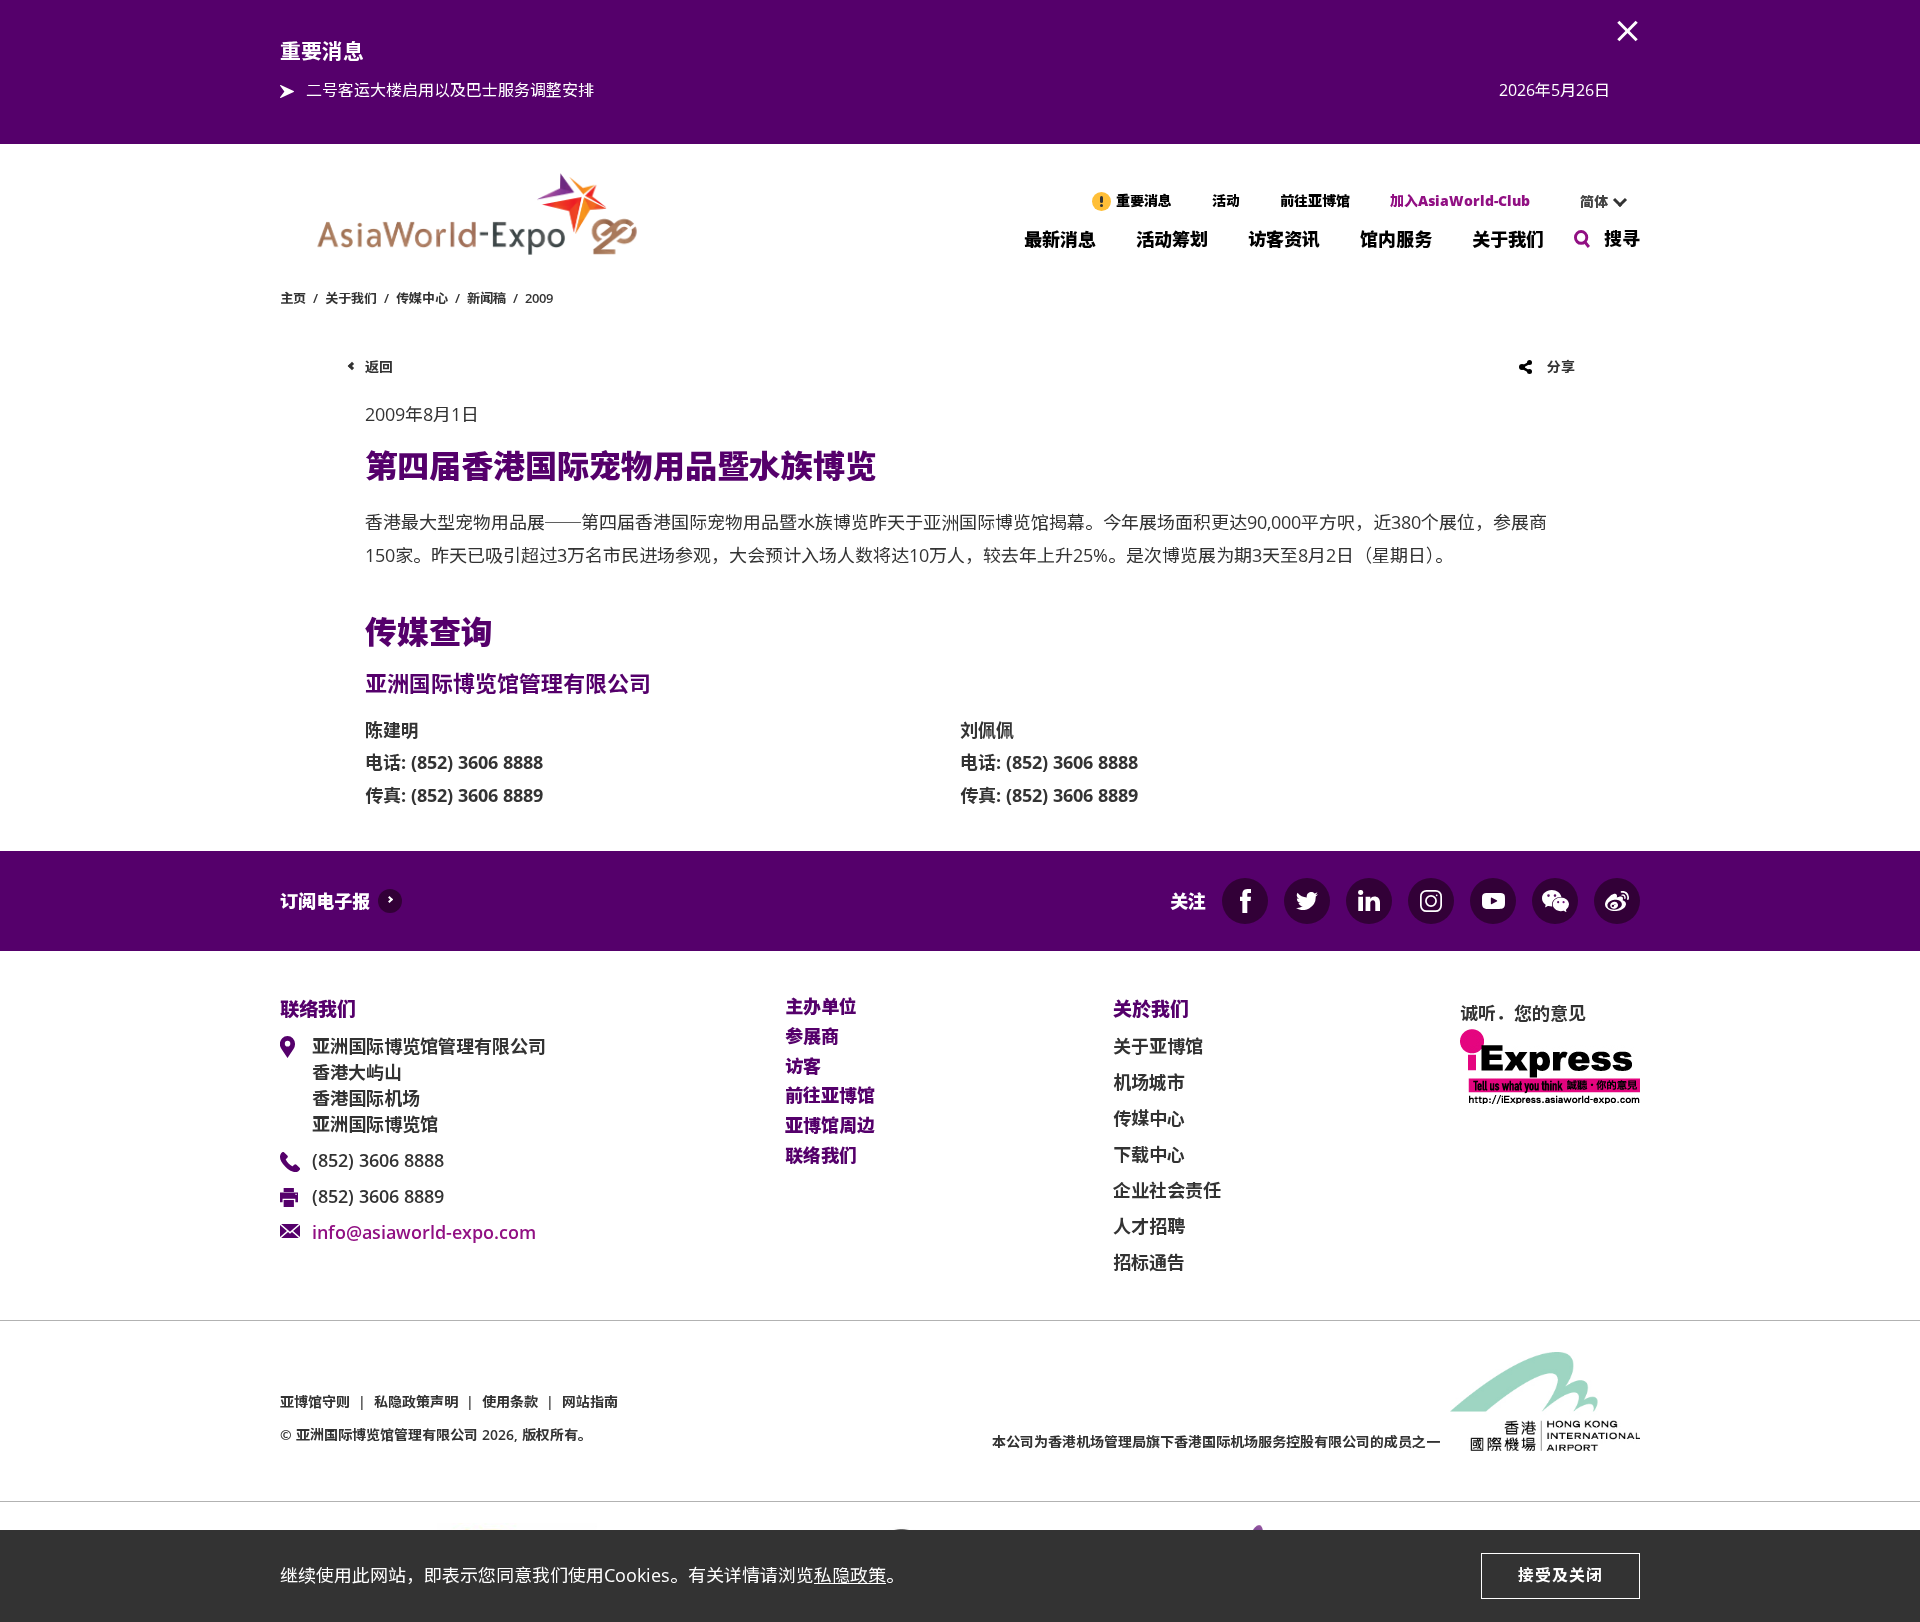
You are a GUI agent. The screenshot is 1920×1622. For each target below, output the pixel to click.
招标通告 (1149, 1262)
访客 (803, 1067)
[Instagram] (1431, 901)
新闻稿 (486, 298)
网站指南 (590, 1401)
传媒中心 (422, 298)
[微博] (1617, 901)
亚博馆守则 (315, 1401)
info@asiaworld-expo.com (424, 1232)
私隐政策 (850, 1575)
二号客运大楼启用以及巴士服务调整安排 (450, 90)
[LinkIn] (1369, 901)
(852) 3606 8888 (378, 1160)
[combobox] (1595, 202)
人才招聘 (1149, 1226)
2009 (539, 298)
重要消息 (1144, 200)
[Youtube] (1493, 901)
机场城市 (1149, 1082)
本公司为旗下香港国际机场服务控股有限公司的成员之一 (1216, 1441)
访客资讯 (1284, 237)
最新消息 (1060, 237)
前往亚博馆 (1315, 200)
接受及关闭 (1560, 1575)
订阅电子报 (325, 901)
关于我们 (1508, 237)
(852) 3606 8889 (378, 1196)
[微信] (1555, 901)
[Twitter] (1307, 901)
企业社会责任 (1167, 1190)
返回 (379, 366)
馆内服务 (1396, 237)
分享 (1561, 366)
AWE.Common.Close (1628, 32)
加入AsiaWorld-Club (1460, 200)
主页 (293, 298)
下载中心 (1149, 1154)
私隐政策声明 (416, 1401)
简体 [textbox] (1594, 201)
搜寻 (1622, 238)
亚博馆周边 (830, 1126)
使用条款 (510, 1401)
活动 (1226, 200)
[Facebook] (1245, 901)
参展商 (812, 1037)
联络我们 (821, 1156)
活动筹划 (1172, 237)
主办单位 (821, 1007)
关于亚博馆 (1158, 1046)
